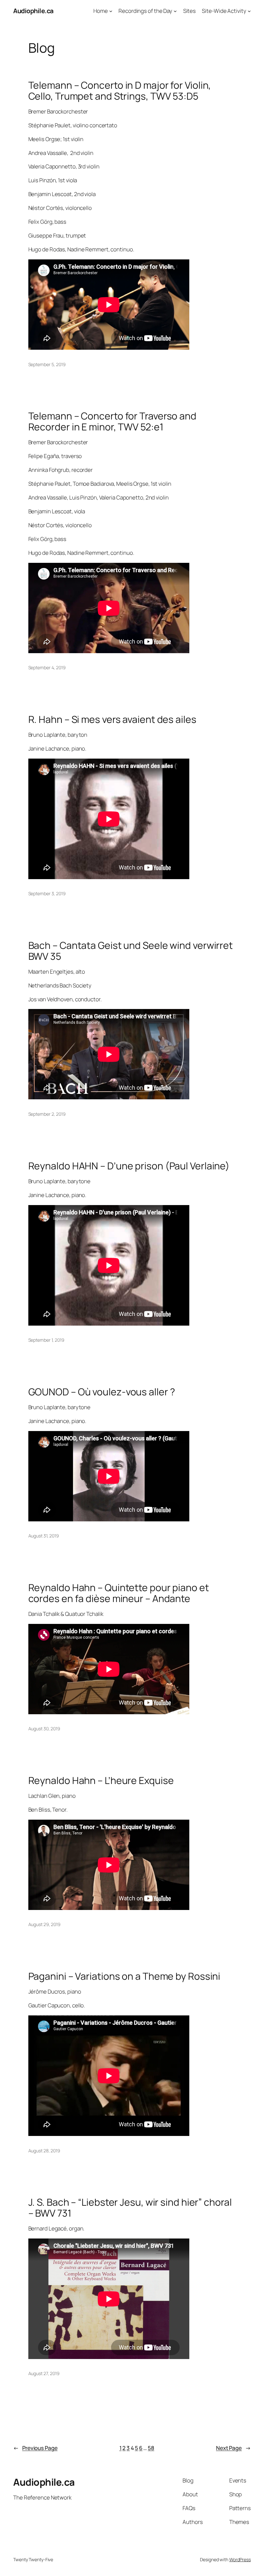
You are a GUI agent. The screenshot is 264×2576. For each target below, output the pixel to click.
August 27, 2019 (44, 2373)
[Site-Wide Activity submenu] (249, 11)
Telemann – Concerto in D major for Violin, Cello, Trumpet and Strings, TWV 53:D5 (120, 90)
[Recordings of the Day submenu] (175, 11)
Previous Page (35, 2448)
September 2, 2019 (47, 1114)
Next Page (233, 2448)
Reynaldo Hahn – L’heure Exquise (101, 1780)
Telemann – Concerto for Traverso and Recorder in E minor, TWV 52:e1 (112, 421)
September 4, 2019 (47, 667)
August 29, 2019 (45, 1924)
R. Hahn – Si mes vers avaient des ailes (112, 719)
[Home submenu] (111, 11)
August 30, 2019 (44, 1729)
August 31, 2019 (44, 1536)
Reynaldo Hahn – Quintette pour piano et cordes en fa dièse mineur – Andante (119, 1593)
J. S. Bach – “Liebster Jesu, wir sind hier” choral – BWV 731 (130, 2207)
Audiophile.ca (33, 11)
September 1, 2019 (46, 1340)
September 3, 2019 (47, 893)
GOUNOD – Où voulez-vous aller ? (102, 1392)
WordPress (240, 2559)
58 (151, 2448)
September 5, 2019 (47, 364)
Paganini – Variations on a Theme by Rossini (124, 1976)
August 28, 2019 (44, 2151)
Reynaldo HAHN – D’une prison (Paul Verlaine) (129, 1166)
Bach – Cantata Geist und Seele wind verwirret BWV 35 (131, 951)
